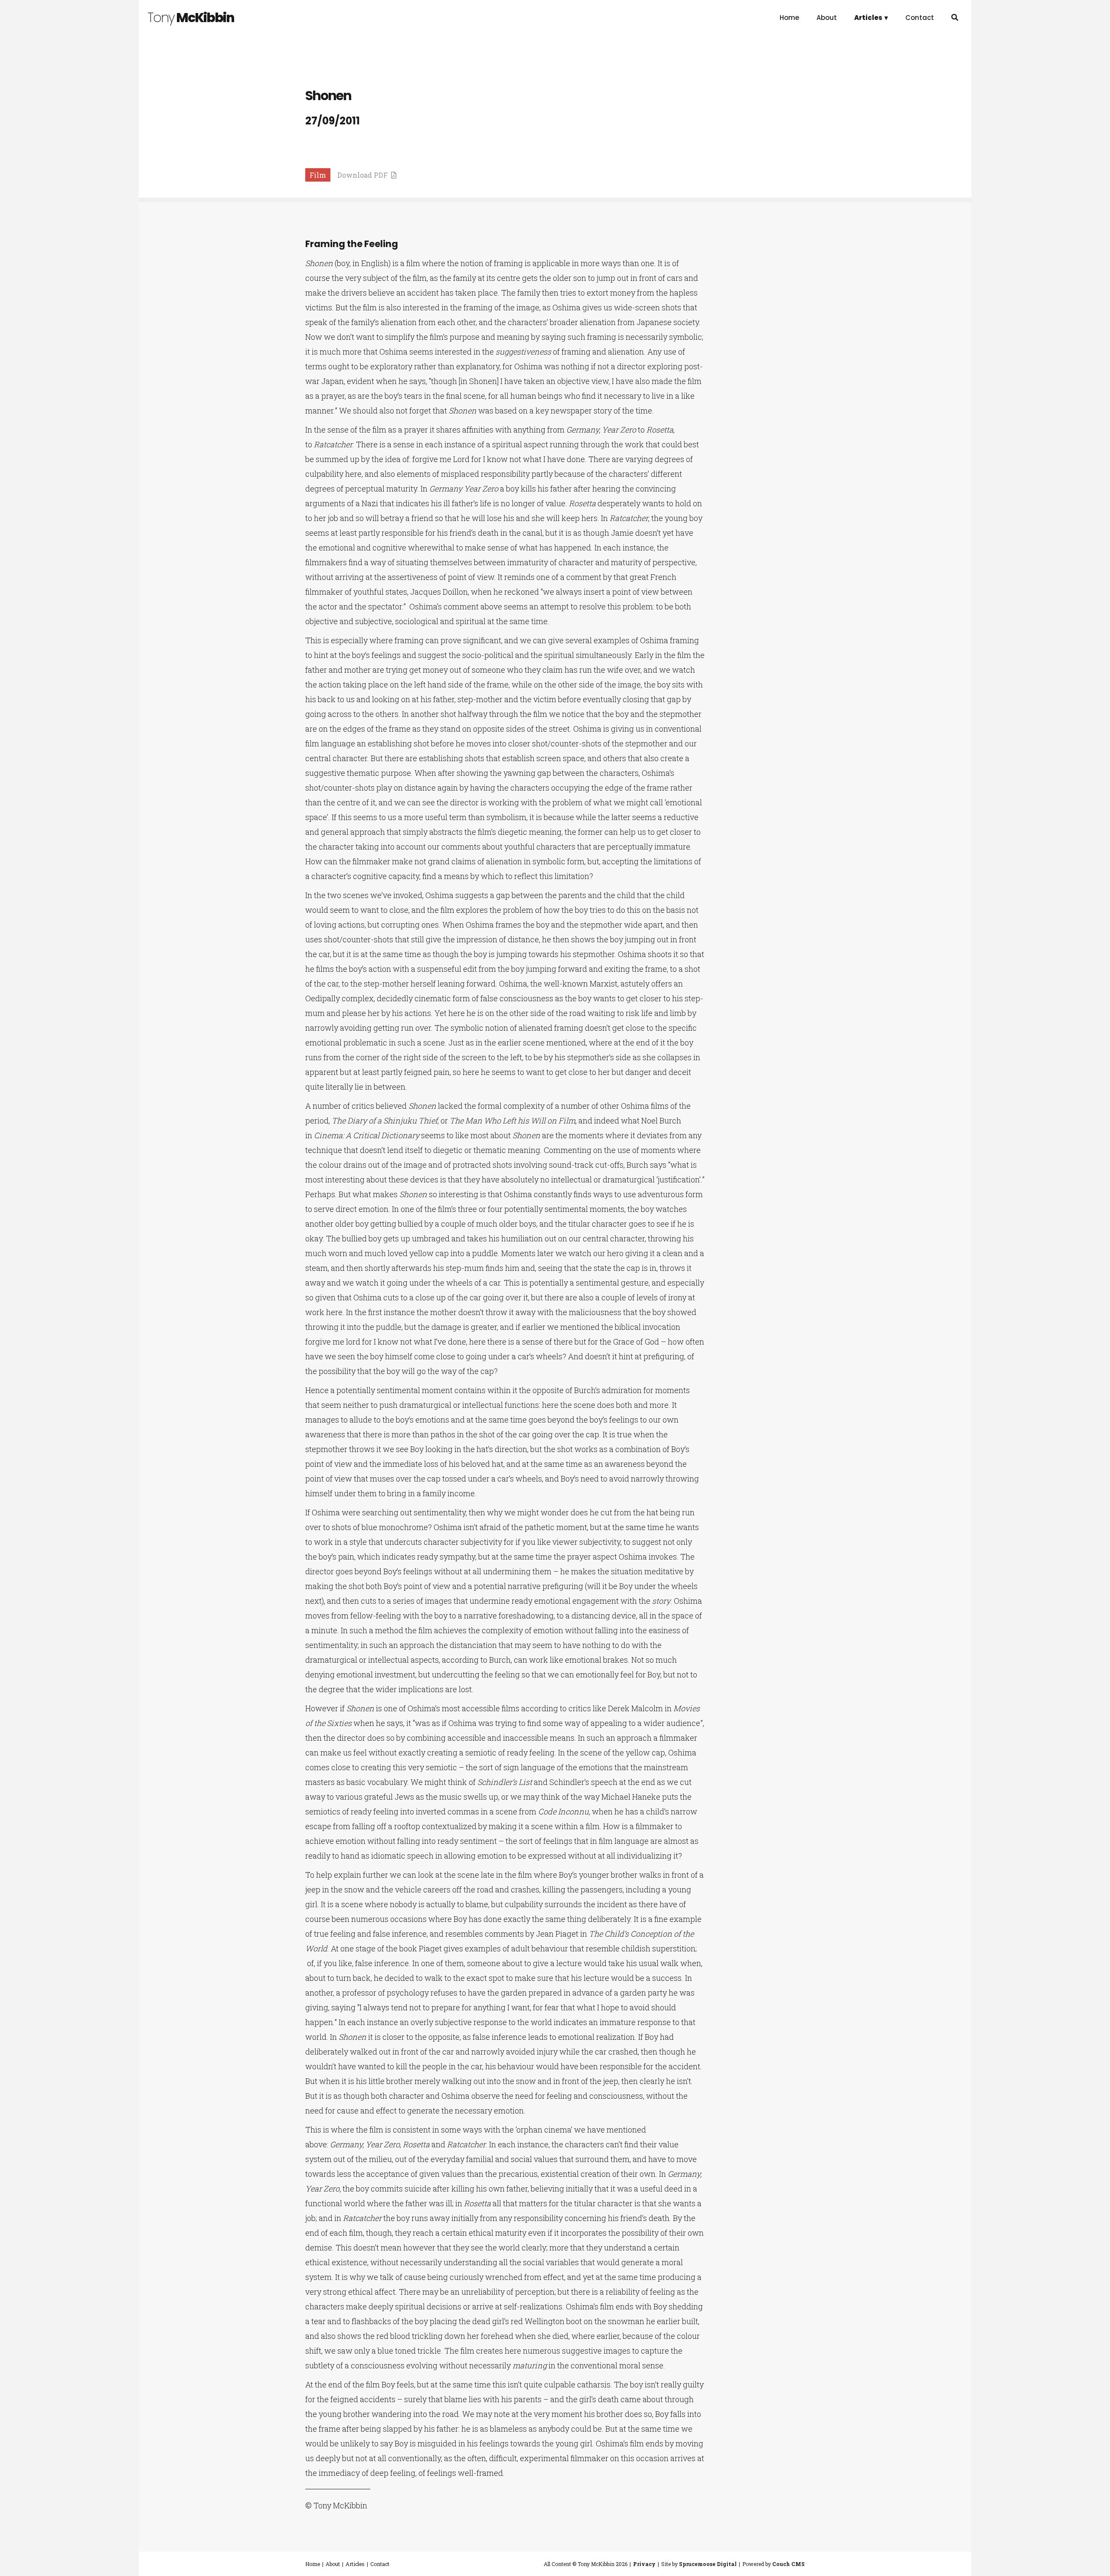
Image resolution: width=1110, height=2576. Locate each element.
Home (789, 18)
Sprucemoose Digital (708, 2564)
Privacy (644, 2564)
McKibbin (191, 18)
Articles (355, 2564)
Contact (920, 18)
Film (318, 175)
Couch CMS (788, 2564)
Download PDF (364, 175)
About (827, 18)
